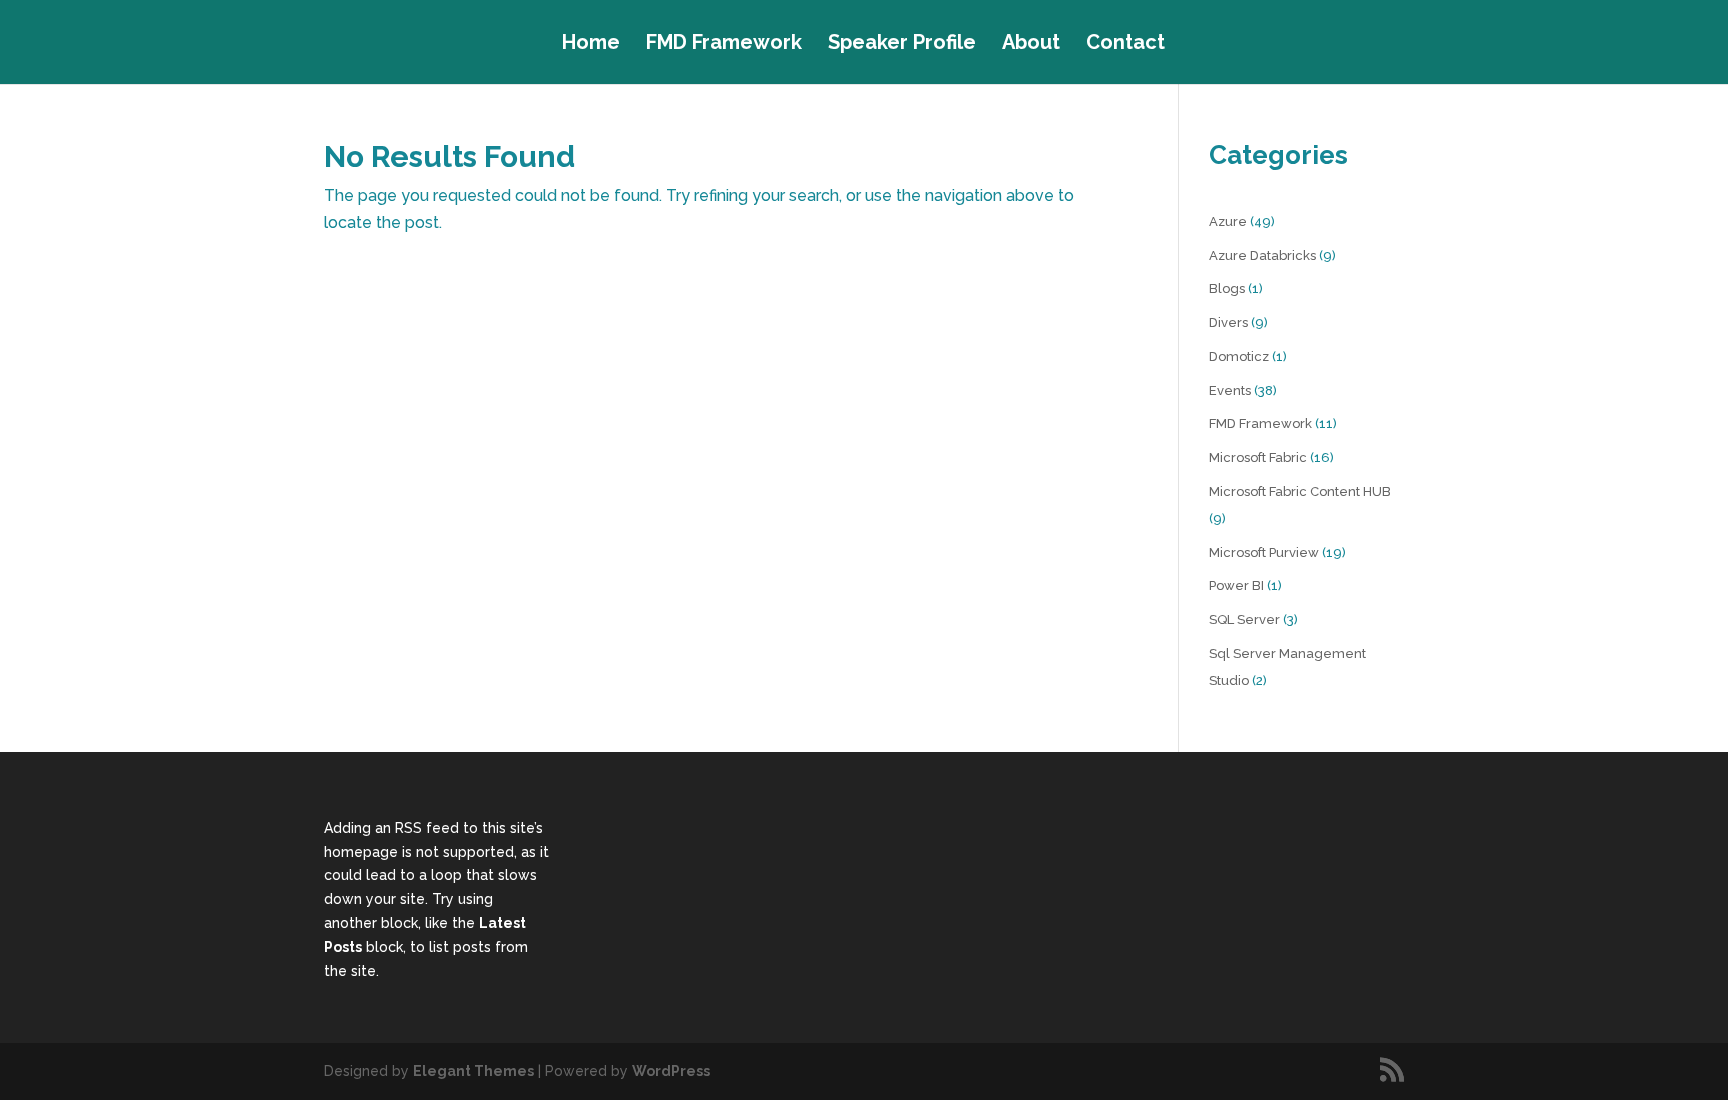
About (1031, 44)
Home (591, 44)
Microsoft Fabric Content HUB (1300, 491)
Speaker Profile (902, 44)
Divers (1228, 322)
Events (1230, 390)
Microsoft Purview (1264, 552)
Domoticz (1239, 356)
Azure (1228, 221)
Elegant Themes (473, 1071)
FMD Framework (724, 44)
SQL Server (1244, 619)
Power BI (1236, 585)
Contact (1125, 44)
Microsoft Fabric (1258, 457)
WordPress (671, 1071)
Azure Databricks (1262, 255)
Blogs (1227, 288)
